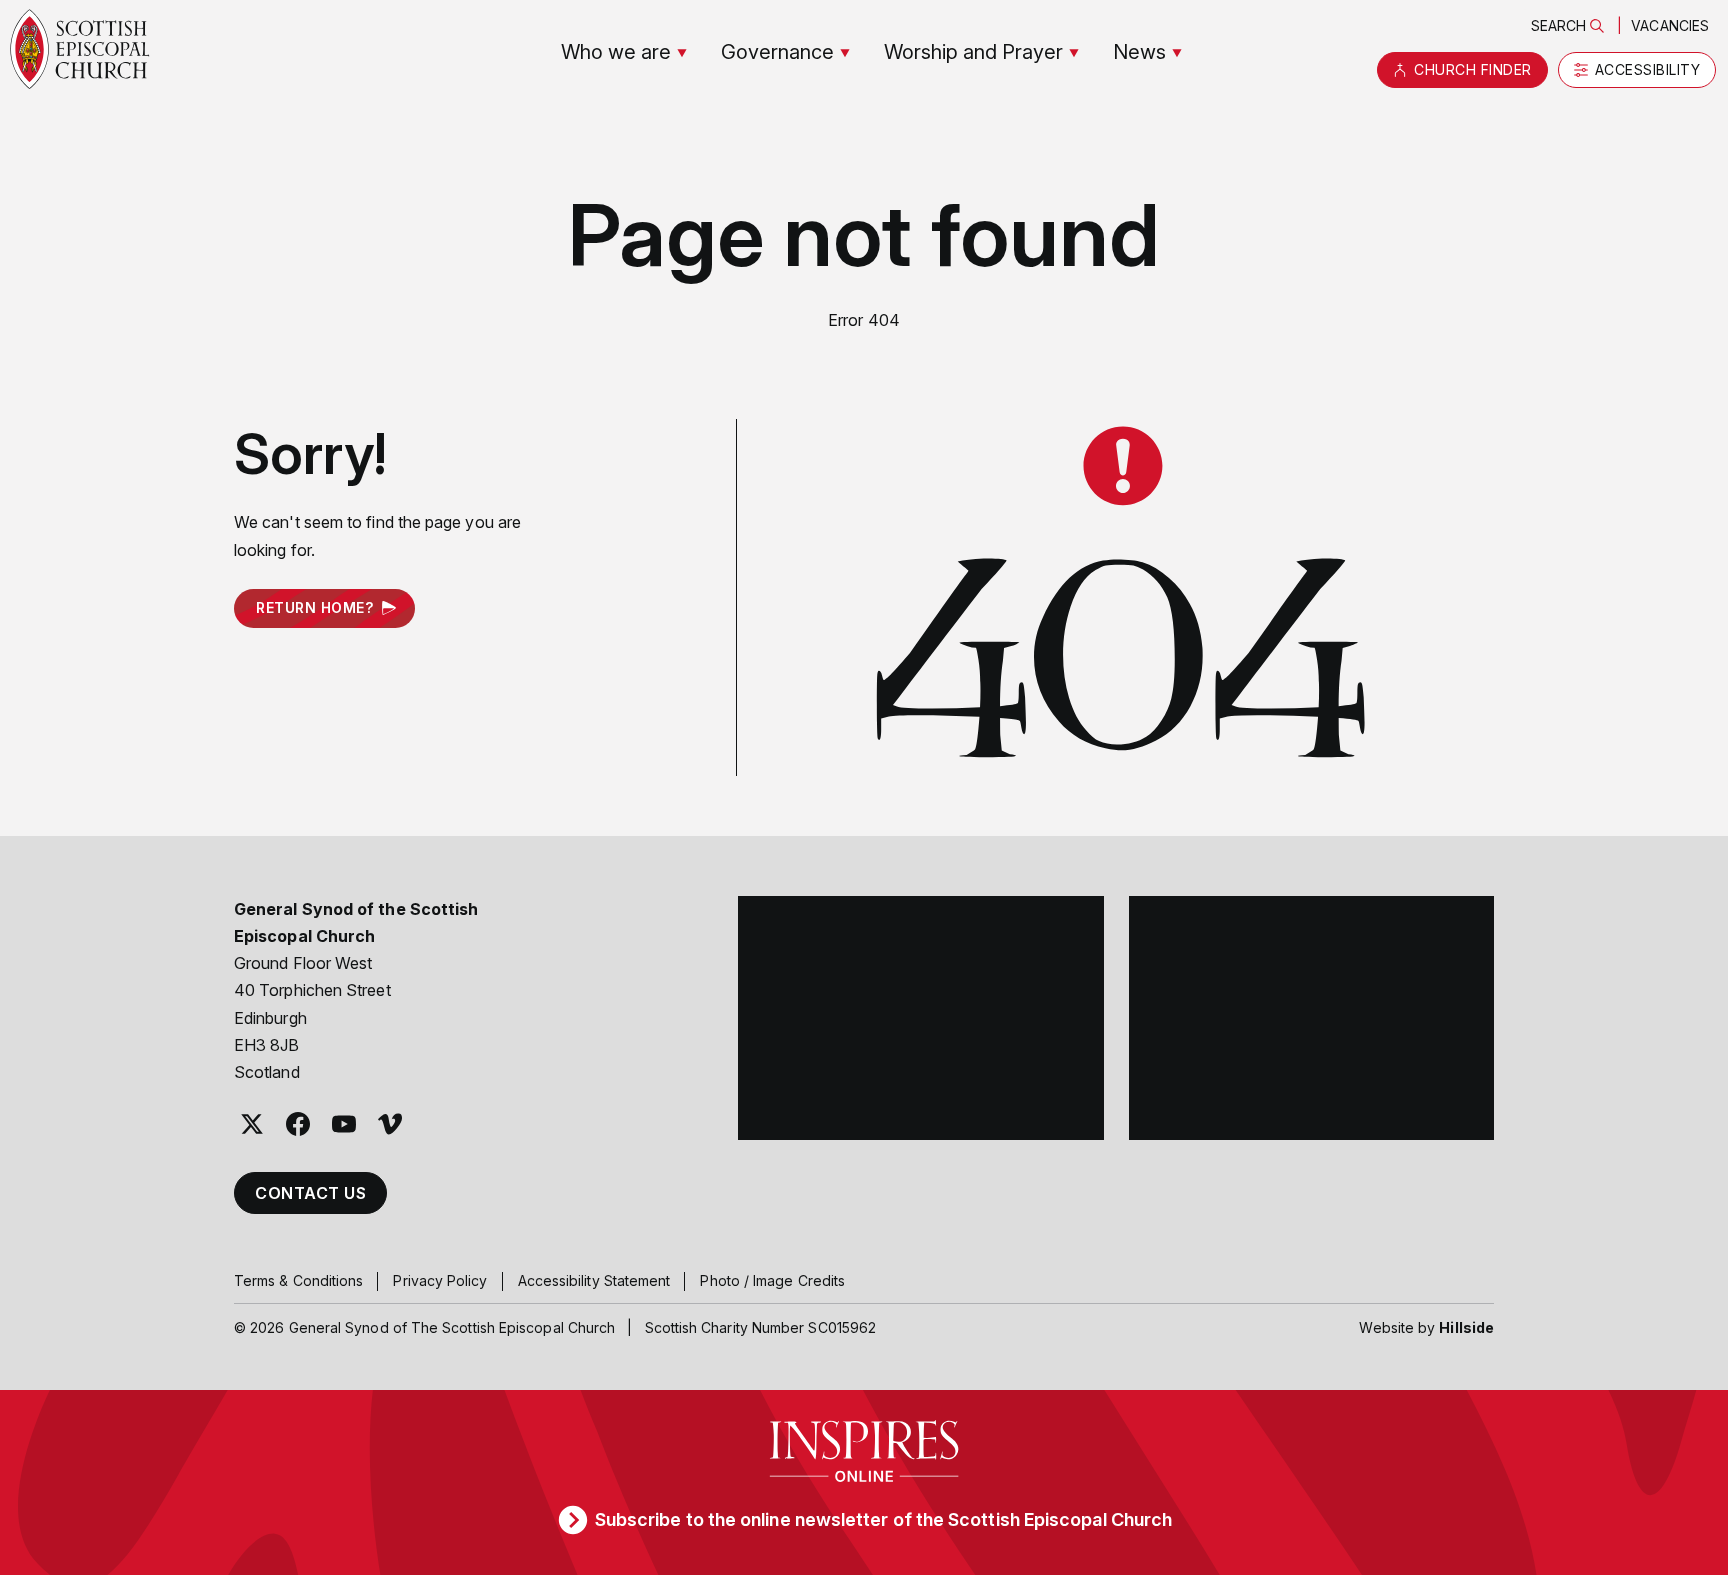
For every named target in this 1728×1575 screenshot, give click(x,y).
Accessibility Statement (594, 1280)
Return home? (314, 607)
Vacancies (1670, 25)
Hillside (1466, 1327)
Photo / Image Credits (772, 1280)
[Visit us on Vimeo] (390, 1124)
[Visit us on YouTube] (344, 1124)
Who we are (616, 52)
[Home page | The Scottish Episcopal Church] (80, 49)
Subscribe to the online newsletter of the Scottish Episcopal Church (883, 1519)
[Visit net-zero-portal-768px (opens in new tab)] (921, 1018)
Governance (777, 52)
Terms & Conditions (298, 1280)
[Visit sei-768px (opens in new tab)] (1312, 1018)
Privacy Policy (440, 1280)
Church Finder (1473, 69)
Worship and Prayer (973, 52)
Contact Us (310, 1193)
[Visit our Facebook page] (298, 1124)
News (1139, 52)
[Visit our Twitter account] (252, 1124)
